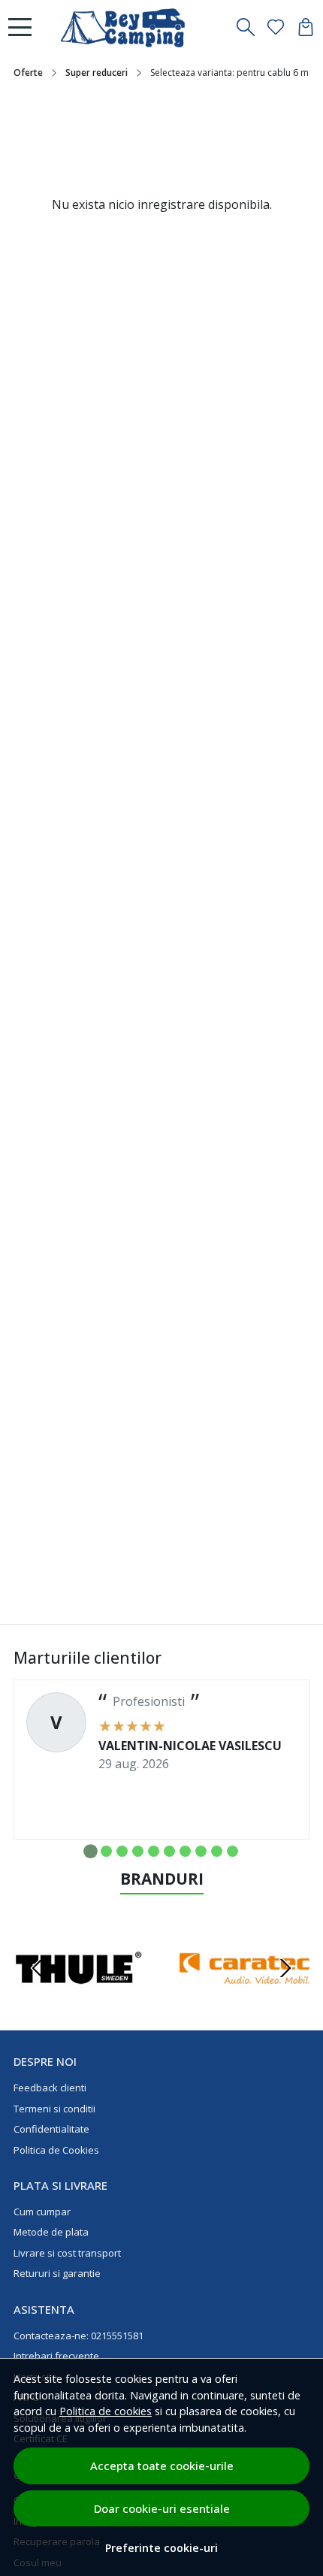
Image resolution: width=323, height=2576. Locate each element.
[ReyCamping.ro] (132, 27)
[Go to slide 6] (169, 1851)
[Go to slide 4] (138, 1851)
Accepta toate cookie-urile (162, 2466)
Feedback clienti (50, 2088)
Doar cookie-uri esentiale (162, 2508)
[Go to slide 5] (154, 1851)
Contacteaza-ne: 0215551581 (78, 2336)
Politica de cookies (106, 2411)
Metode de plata (51, 2232)
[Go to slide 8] (201, 1851)
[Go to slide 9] (217, 1851)
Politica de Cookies (56, 2150)
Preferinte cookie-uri (161, 2548)
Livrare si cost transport (67, 2253)
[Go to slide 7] (185, 1851)
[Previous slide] (38, 1968)
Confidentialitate (51, 2129)
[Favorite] (276, 27)
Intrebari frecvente (56, 2356)
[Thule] (78, 1997)
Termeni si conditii (54, 2109)
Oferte (28, 73)
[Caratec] (245, 1997)
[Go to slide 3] (122, 1851)
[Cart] (306, 27)
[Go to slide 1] (91, 1851)
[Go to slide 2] (106, 1851)
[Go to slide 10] (232, 1851)
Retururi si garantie (57, 2273)
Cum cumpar (42, 2212)
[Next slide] (285, 1968)
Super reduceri (97, 73)
